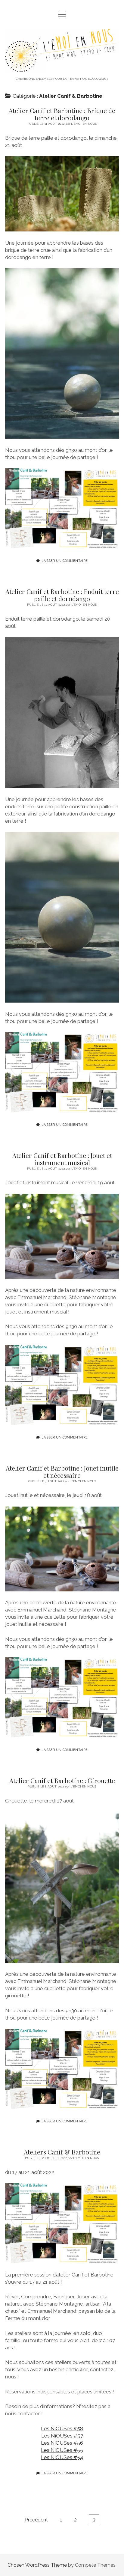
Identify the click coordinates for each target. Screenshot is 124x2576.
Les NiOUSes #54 (62, 2457)
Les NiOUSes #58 (62, 2428)
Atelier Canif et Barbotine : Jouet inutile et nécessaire (62, 1471)
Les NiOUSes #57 (62, 2436)
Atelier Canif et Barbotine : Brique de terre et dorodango (62, 114)
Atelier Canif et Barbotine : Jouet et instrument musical (62, 1159)
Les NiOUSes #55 (62, 2450)
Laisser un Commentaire (65, 561)
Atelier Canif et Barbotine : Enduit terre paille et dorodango (62, 595)
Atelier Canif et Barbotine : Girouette (62, 1780)
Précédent (36, 2520)
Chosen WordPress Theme (37, 2565)
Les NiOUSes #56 (62, 2443)
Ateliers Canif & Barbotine (62, 2152)
